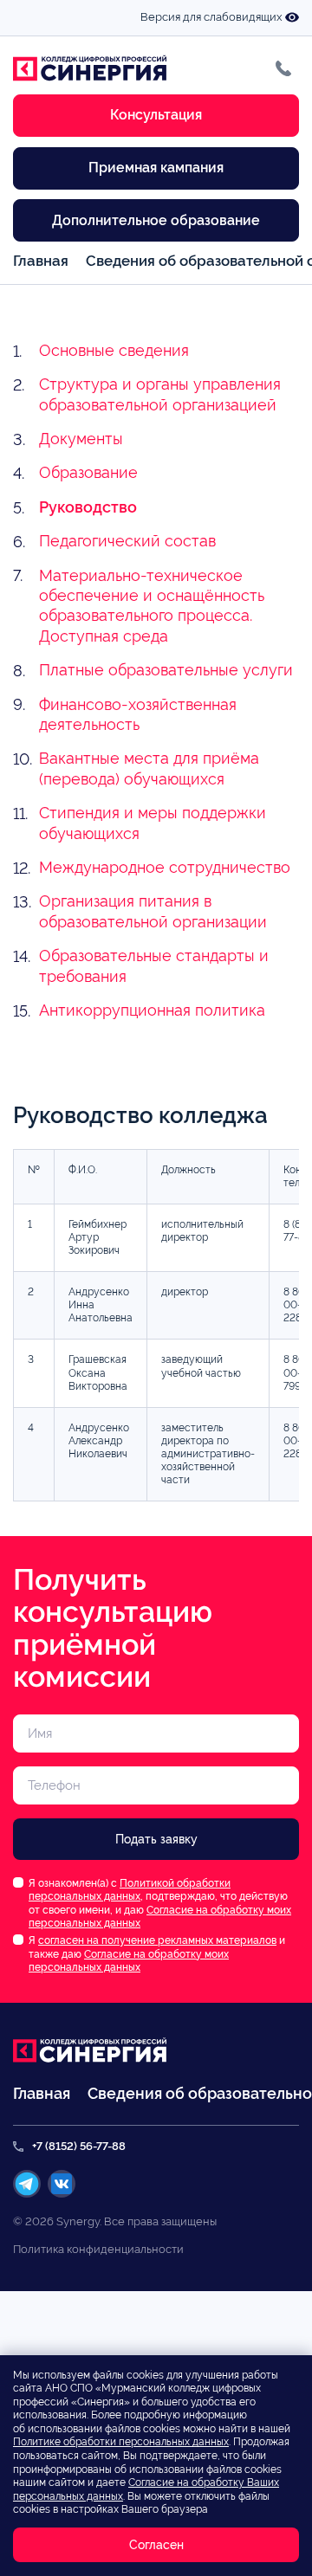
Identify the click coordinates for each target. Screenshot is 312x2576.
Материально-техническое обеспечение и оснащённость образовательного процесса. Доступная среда (152, 606)
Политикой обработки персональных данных (130, 1890)
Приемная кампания (156, 168)
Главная (41, 261)
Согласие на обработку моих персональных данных (129, 1961)
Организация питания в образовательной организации (153, 911)
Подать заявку (156, 1839)
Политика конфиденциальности (98, 2249)
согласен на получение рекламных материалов (157, 1940)
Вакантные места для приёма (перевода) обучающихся (149, 768)
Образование (88, 472)
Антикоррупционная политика (152, 1010)
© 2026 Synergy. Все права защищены (115, 2221)
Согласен (156, 2545)
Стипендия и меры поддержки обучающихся (153, 823)
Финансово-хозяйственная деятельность (138, 714)
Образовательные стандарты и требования (154, 965)
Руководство (88, 507)
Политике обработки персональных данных (121, 2442)
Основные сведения (114, 350)
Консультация (156, 115)
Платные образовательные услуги (166, 670)
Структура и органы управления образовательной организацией (160, 394)
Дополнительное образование (156, 220)
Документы (81, 439)
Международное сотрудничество (165, 867)
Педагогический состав (127, 541)
